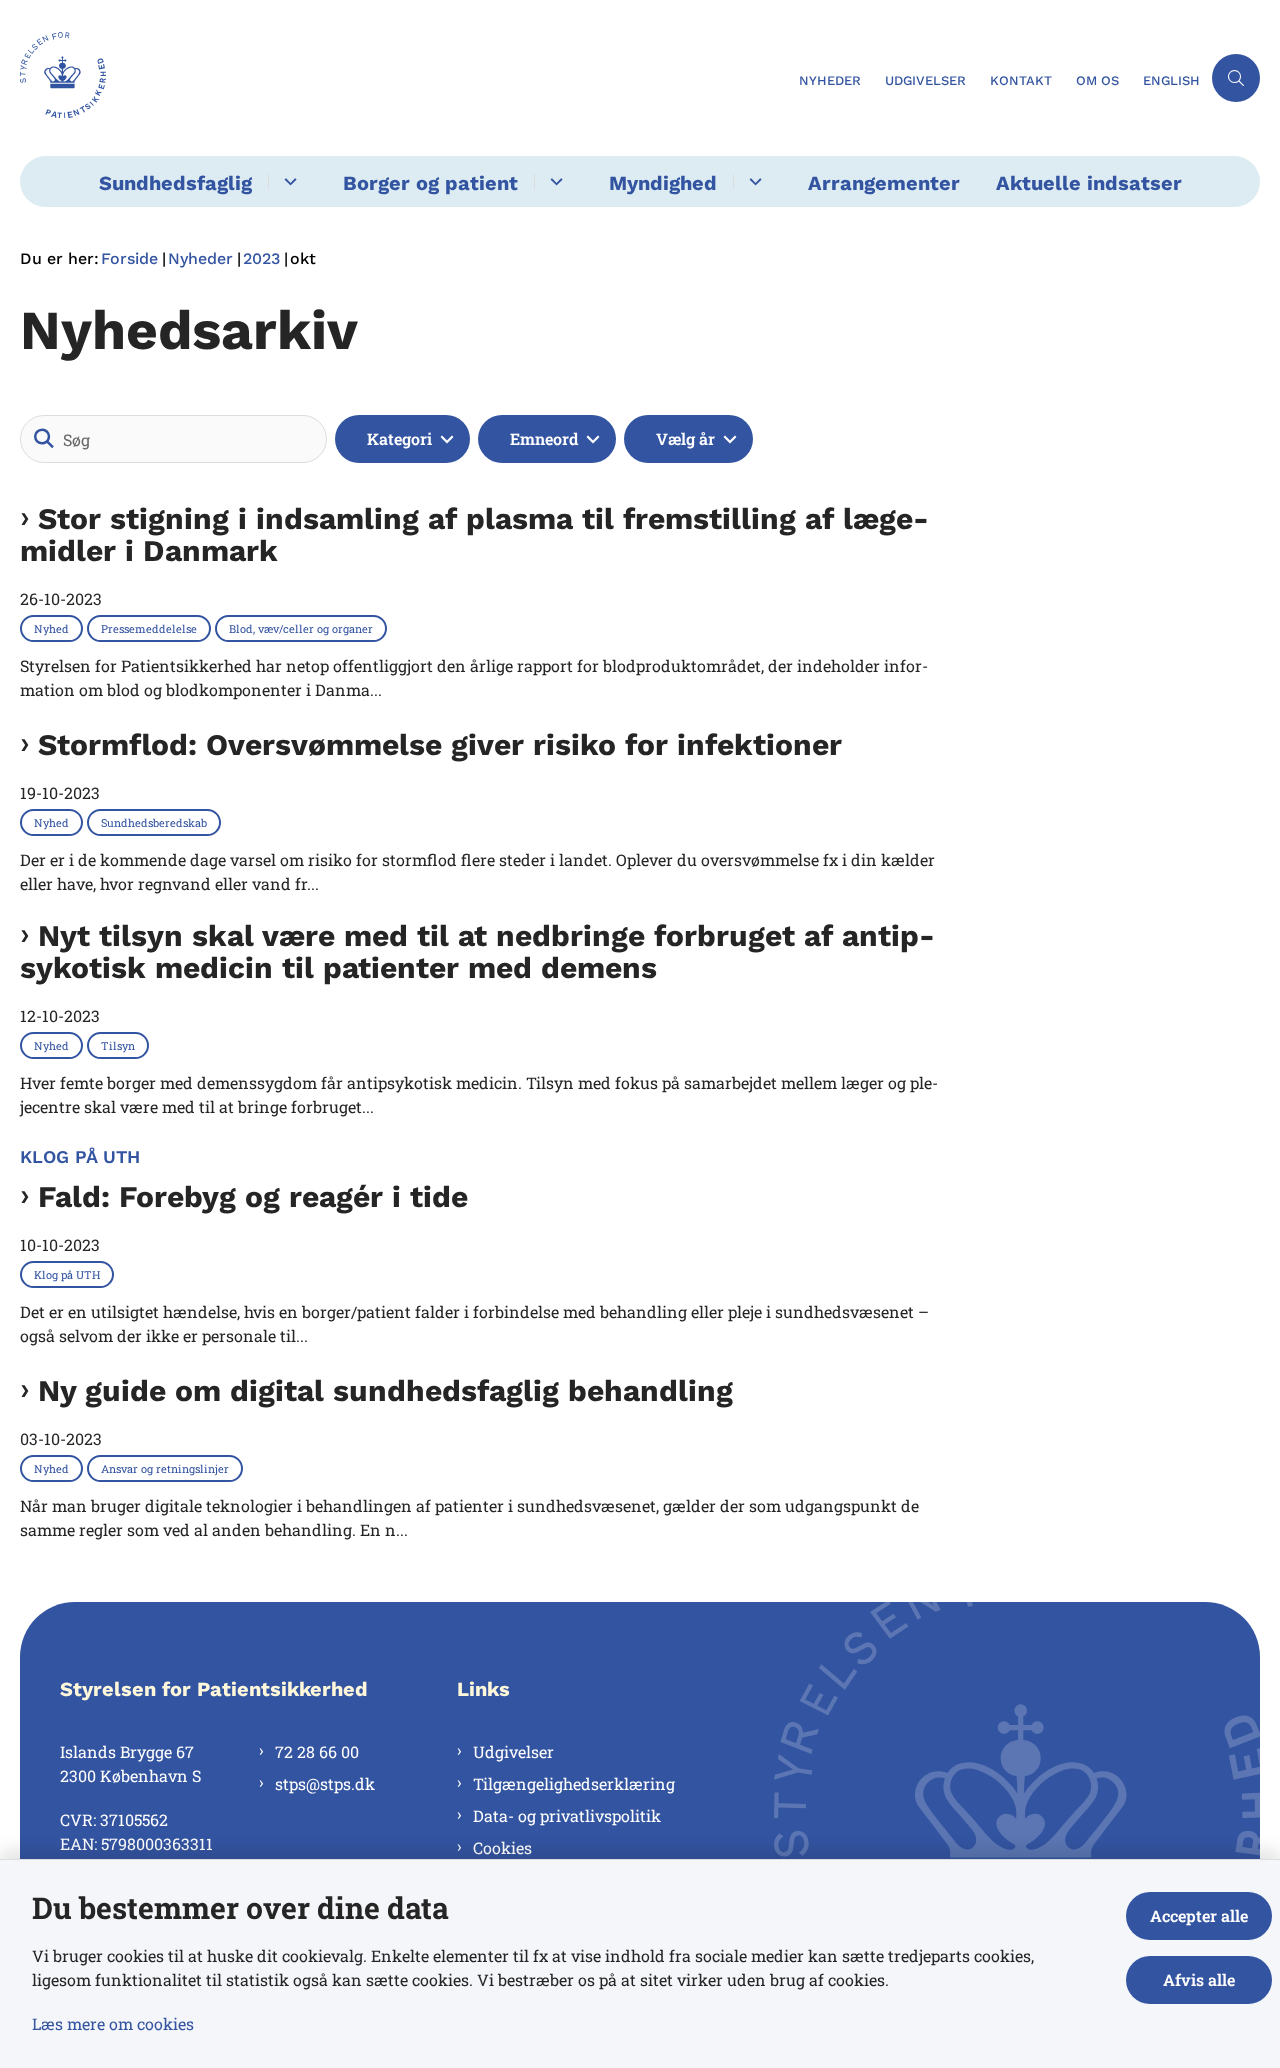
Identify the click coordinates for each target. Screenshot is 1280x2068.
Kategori (399, 438)
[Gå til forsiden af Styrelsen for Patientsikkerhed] (403, 78)
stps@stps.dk (325, 1783)
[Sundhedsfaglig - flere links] (287, 181)
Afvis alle (1199, 1979)
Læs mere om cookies (113, 2023)
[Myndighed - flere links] (752, 181)
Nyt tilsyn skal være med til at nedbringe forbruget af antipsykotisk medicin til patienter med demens (477, 952)
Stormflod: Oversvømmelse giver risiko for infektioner (440, 745)
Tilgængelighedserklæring (574, 1783)
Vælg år (685, 438)
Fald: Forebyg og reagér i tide (253, 1197)
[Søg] (44, 439)
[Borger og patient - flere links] (553, 181)
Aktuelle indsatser (1089, 183)
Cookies (502, 1847)
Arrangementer (884, 183)
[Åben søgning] (1236, 78)
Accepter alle (1199, 1915)
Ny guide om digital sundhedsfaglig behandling (385, 1391)
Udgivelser (513, 1751)
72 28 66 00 (317, 1751)
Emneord (544, 438)
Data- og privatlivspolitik (567, 1815)
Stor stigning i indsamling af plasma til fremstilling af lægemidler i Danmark (474, 535)
